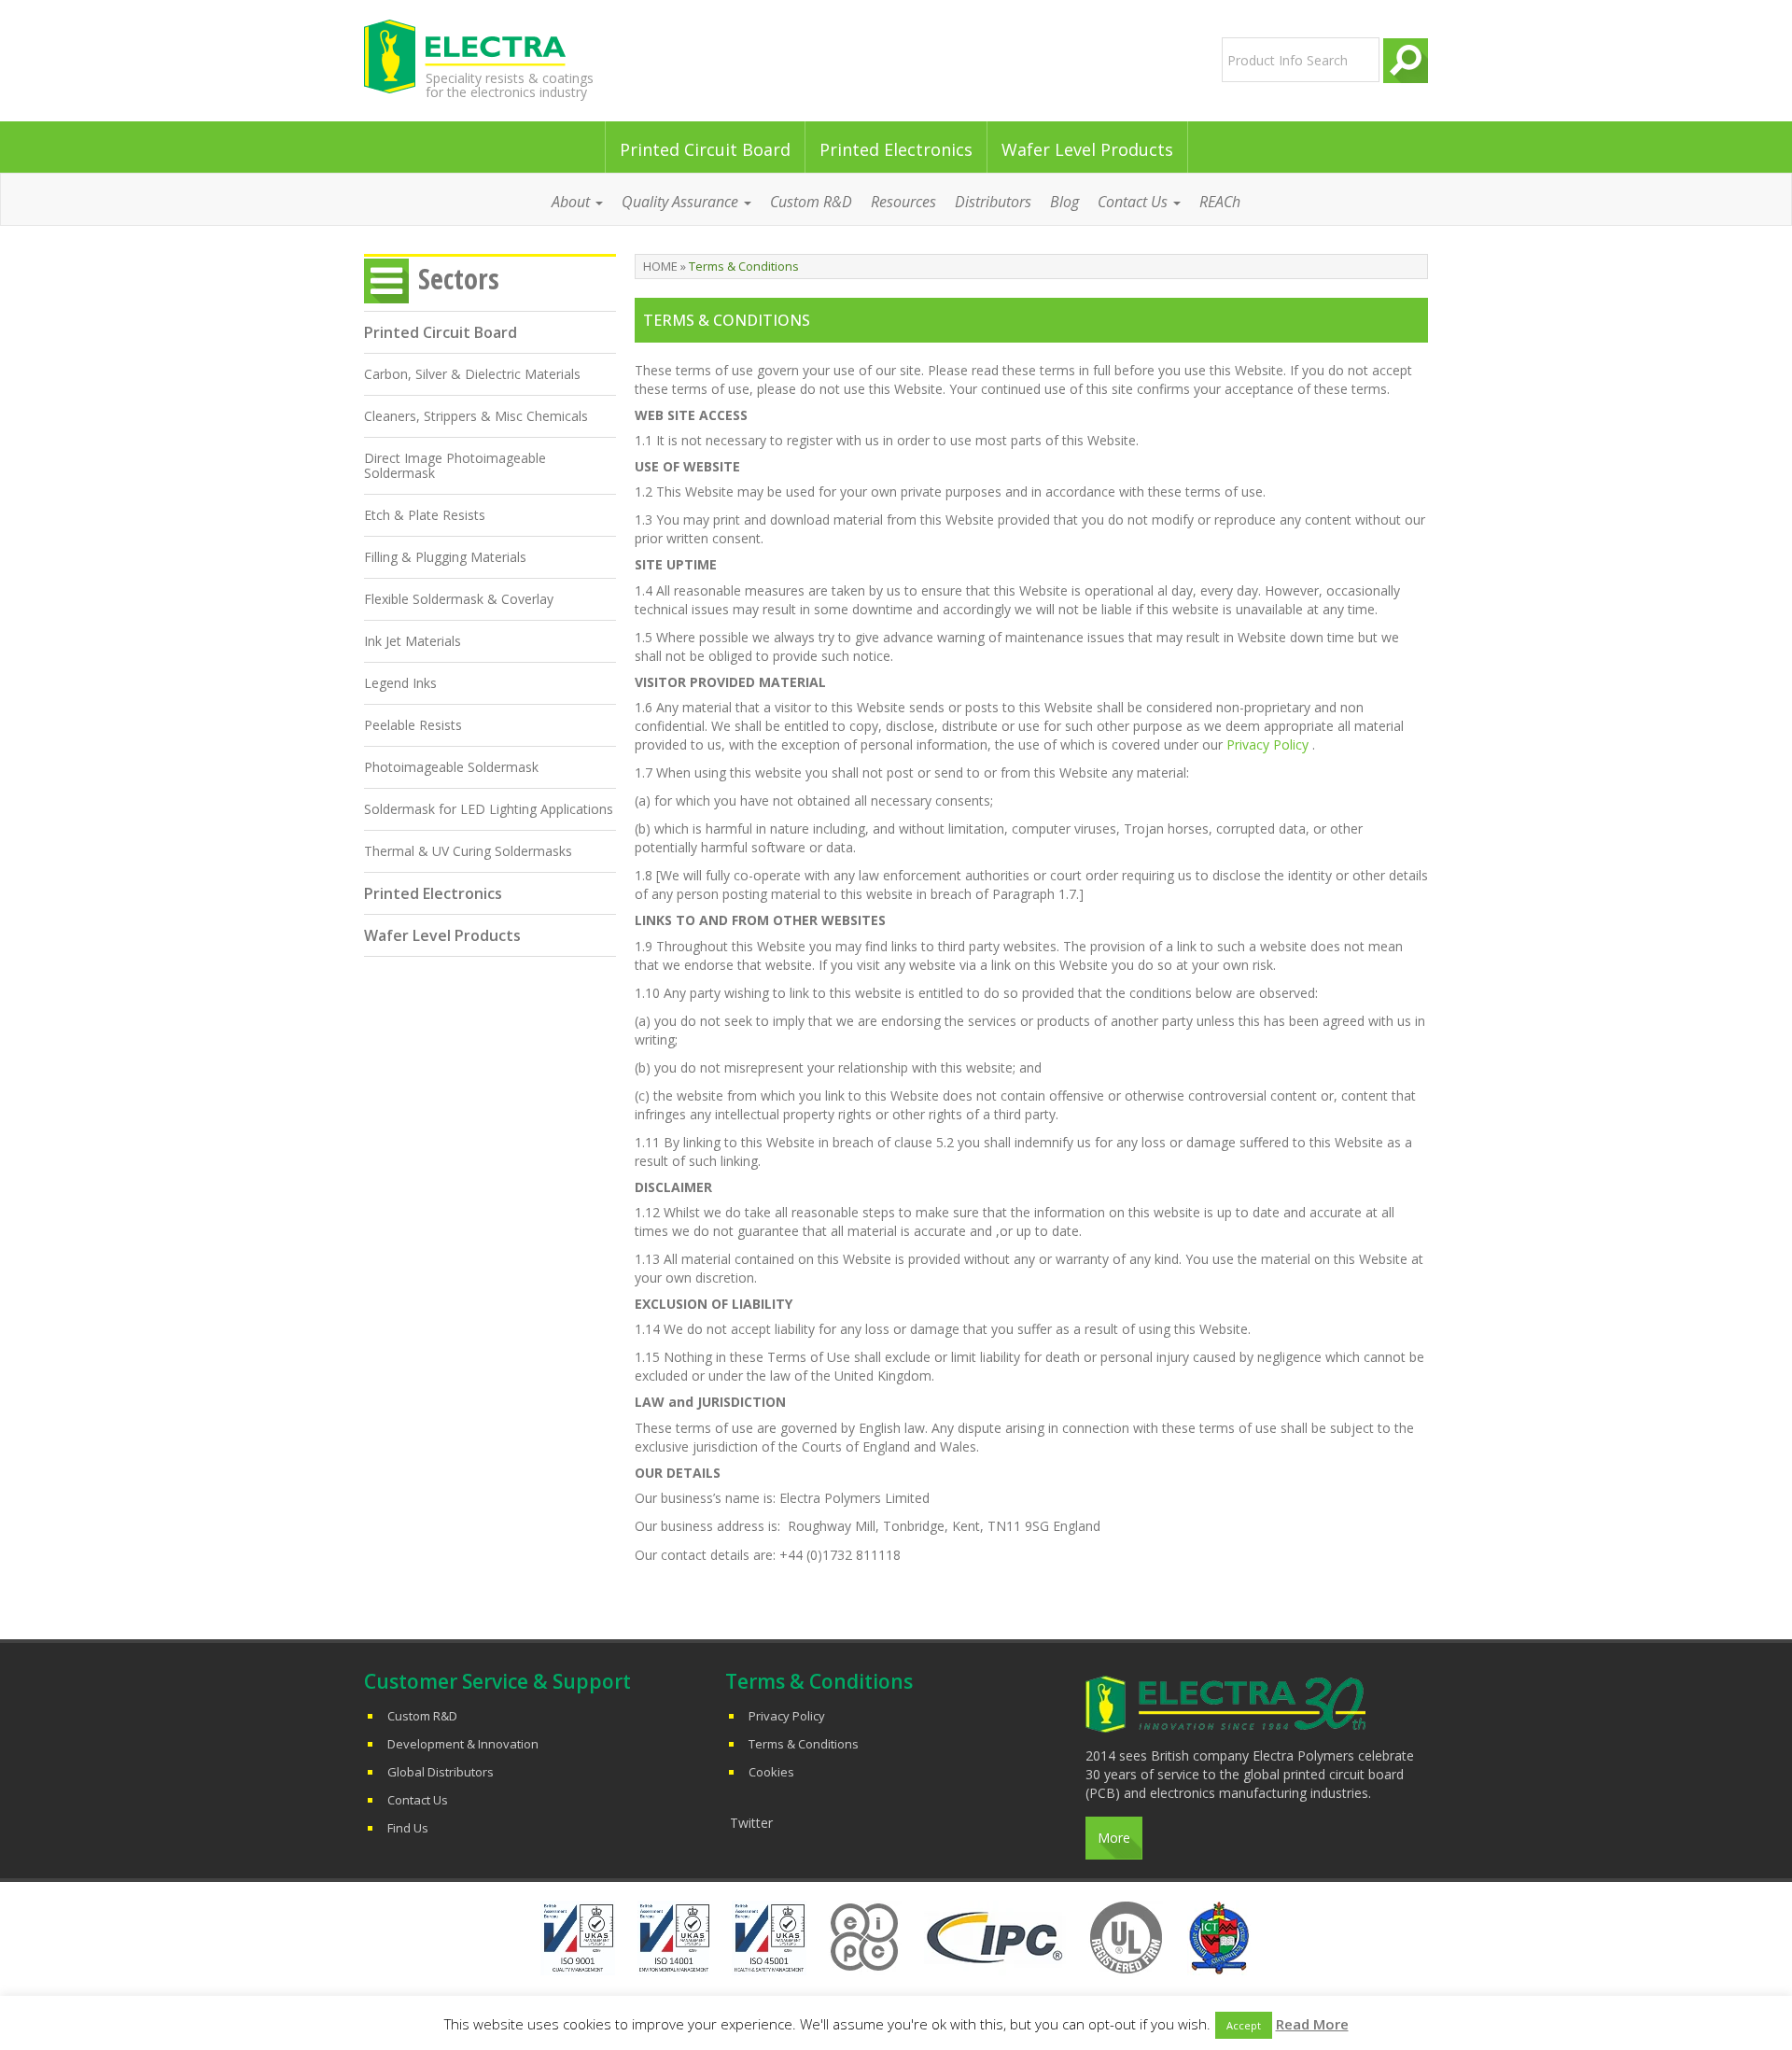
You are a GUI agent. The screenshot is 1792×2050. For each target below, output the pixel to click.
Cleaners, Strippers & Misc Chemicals (476, 416)
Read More (1312, 2024)
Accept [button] (1244, 2025)
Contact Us (418, 1800)
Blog (1064, 202)
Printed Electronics (896, 149)
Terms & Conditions (804, 1744)
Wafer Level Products (1087, 149)
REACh (1220, 202)
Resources (903, 202)
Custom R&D (811, 202)
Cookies (771, 1772)
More (1114, 1838)
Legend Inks (400, 683)
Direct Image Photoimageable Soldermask (455, 465)
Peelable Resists (413, 725)
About (573, 202)
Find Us (408, 1828)
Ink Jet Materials (413, 641)
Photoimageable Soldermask (451, 767)
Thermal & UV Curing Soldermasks (468, 851)
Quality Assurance (682, 202)
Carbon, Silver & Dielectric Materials (472, 374)
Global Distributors (441, 1772)
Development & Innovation (463, 1744)
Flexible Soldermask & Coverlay (459, 599)
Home (660, 266)
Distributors (993, 202)
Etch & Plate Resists (425, 515)
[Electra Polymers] (535, 56)
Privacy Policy (1267, 744)
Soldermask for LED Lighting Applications (489, 809)
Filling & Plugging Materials (445, 557)
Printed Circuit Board (705, 149)
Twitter (751, 1823)
